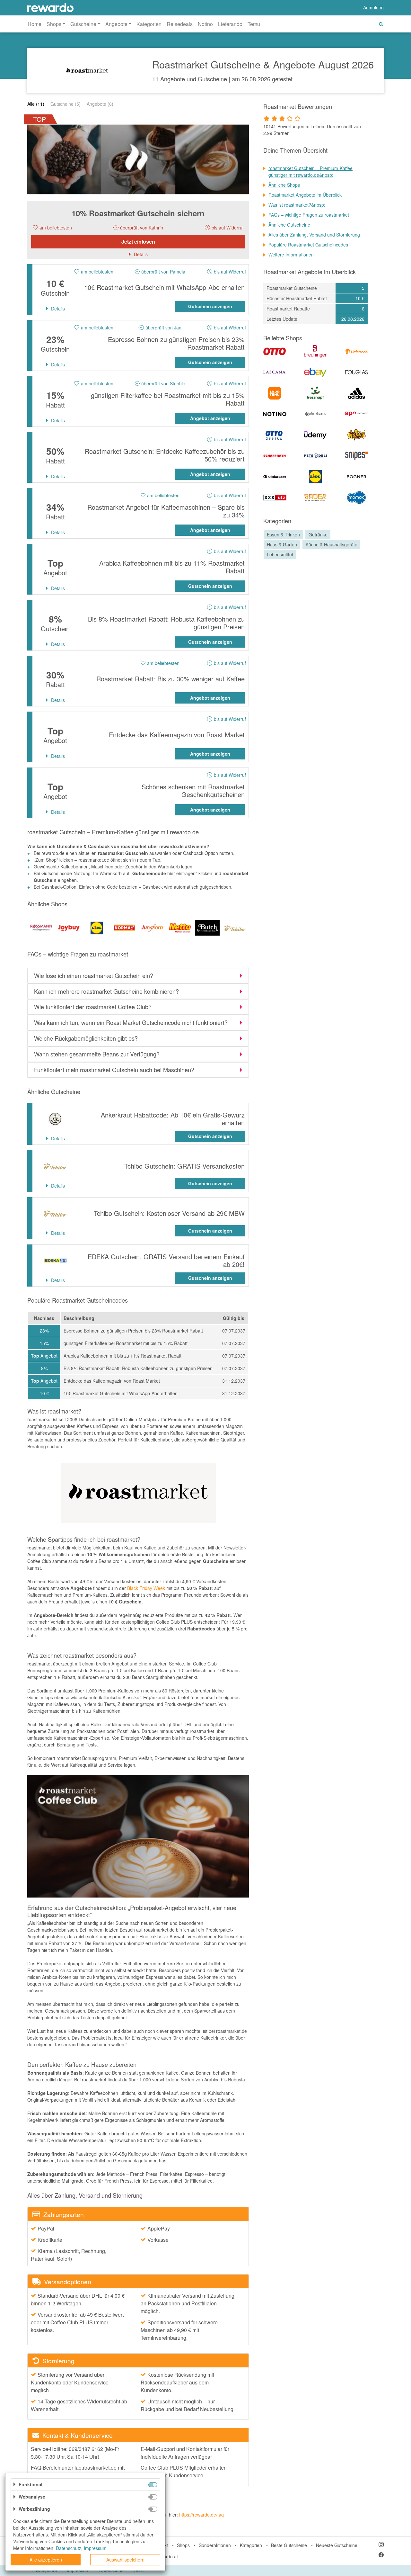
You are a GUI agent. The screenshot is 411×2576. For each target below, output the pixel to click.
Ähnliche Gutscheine (289, 225)
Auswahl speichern (125, 2560)
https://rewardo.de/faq (201, 2515)
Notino (205, 24)
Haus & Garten (282, 544)
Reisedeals (180, 24)
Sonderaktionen (215, 2545)
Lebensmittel (280, 554)
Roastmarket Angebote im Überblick (305, 195)
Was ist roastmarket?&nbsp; (297, 205)
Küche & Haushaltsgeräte (332, 544)
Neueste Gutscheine (337, 2545)
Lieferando (230, 24)
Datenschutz (69, 2548)
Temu (254, 24)
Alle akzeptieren (46, 2560)
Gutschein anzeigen (210, 306)
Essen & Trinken (283, 534)
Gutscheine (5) (66, 104)
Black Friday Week (146, 1588)
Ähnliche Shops (284, 185)
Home (35, 24)
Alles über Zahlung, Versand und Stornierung (314, 235)
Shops (183, 2545)
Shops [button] (54, 24)
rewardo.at (167, 2556)
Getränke (318, 534)
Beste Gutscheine (289, 2545)
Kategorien (149, 24)
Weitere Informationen (291, 255)
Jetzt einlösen (138, 242)
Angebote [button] (116, 24)
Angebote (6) (100, 104)
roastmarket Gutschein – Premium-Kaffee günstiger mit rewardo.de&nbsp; (310, 171)
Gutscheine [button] (83, 24)
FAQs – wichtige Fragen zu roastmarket (309, 215)
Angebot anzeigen (210, 418)
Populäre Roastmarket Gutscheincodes (308, 245)
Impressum (95, 2548)
